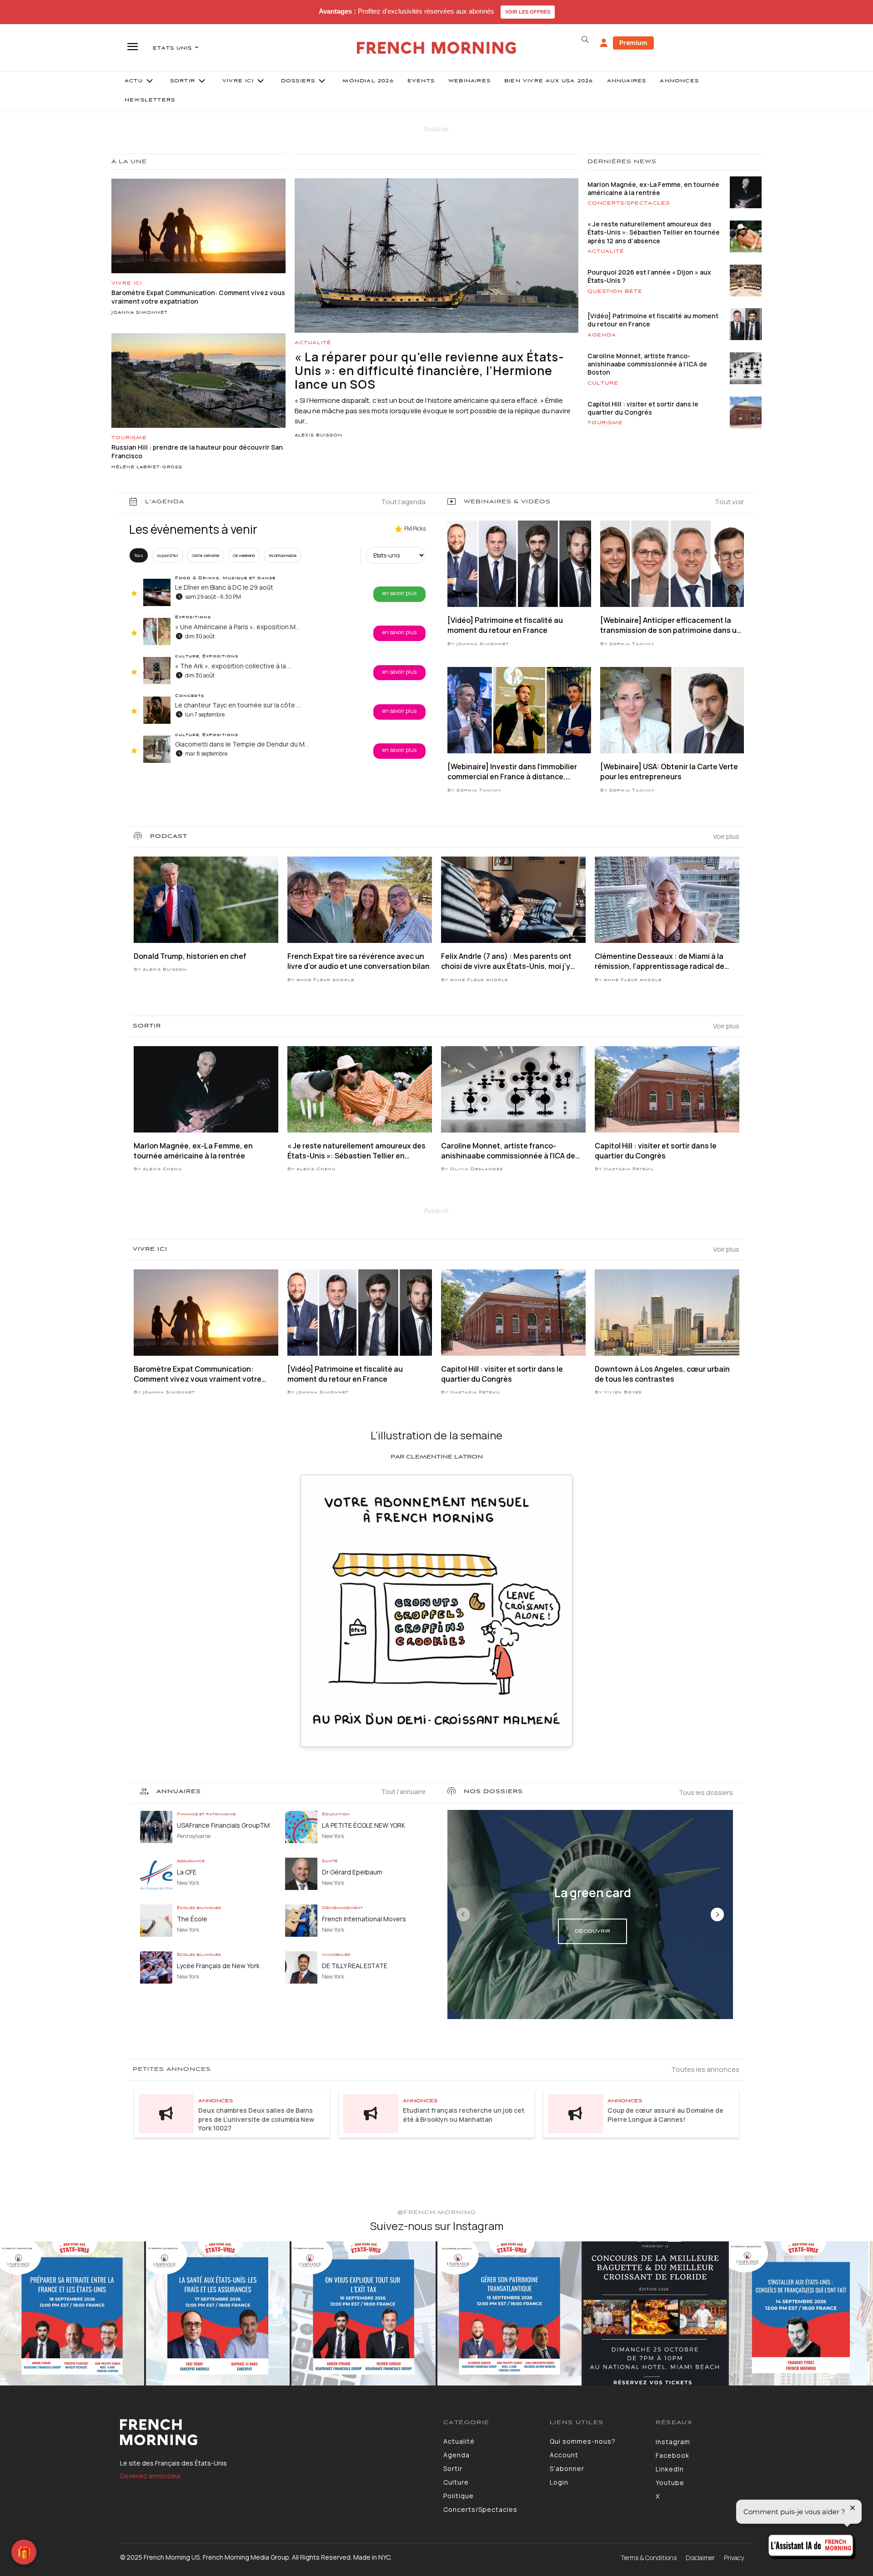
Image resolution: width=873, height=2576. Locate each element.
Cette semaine (206, 555)
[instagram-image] (72, 2313)
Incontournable (283, 555)
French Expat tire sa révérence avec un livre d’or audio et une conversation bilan (359, 961)
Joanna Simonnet (140, 313)
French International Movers (364, 1919)
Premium (633, 43)
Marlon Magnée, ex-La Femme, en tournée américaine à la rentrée (653, 188)
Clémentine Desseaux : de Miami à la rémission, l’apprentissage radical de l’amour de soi (660, 961)
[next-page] (717, 1914)
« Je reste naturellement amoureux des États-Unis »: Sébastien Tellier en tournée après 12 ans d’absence (654, 232)
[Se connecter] (604, 43)
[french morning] (437, 48)
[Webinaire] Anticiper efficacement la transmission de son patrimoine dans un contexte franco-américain (671, 625)
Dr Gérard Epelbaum (352, 1872)
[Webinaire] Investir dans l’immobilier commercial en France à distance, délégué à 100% (512, 772)
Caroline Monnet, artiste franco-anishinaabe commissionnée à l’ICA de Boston (647, 364)
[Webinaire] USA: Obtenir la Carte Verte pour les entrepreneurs (669, 772)
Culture (603, 383)
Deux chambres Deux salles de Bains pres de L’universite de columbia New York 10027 (256, 2119)
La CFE (187, 1872)
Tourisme (129, 438)
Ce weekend (244, 555)
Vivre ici (127, 283)
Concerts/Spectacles (629, 203)
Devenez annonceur (151, 2476)
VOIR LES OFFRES (528, 12)
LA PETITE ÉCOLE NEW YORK (364, 1825)
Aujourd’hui (168, 555)
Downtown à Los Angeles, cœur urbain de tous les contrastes (662, 1374)
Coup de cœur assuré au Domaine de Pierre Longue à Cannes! (665, 2115)
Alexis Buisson (319, 436)
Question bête (615, 291)
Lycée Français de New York (218, 1966)
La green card (593, 1893)
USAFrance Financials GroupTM (223, 1825)
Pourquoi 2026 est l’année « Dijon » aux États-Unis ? (649, 276)
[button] (585, 40)
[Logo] (275, 2432)
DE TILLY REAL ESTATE (355, 1966)
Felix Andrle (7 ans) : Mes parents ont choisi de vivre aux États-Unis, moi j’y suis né (506, 961)
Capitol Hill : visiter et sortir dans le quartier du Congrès (643, 408)
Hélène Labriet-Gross (147, 467)
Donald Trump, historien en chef (190, 956)
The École (192, 1919)
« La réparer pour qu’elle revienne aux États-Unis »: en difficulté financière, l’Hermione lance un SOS (429, 371)
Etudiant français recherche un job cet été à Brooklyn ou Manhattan (464, 2115)
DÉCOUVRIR (592, 1931)
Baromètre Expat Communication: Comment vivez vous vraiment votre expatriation (198, 1374)
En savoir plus (399, 593)
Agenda (602, 335)
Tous (139, 555)
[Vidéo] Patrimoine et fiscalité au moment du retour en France (653, 320)
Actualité (313, 343)
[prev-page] (463, 1914)
